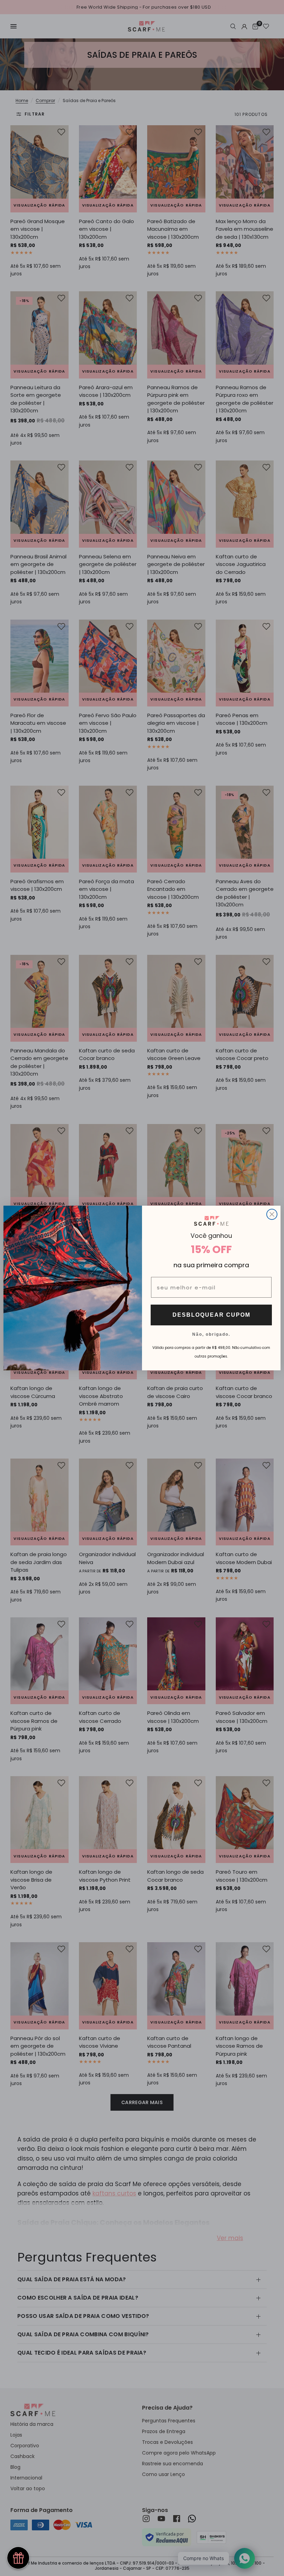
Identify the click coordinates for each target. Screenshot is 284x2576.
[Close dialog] (272, 1214)
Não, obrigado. (211, 1334)
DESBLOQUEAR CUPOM (211, 1315)
